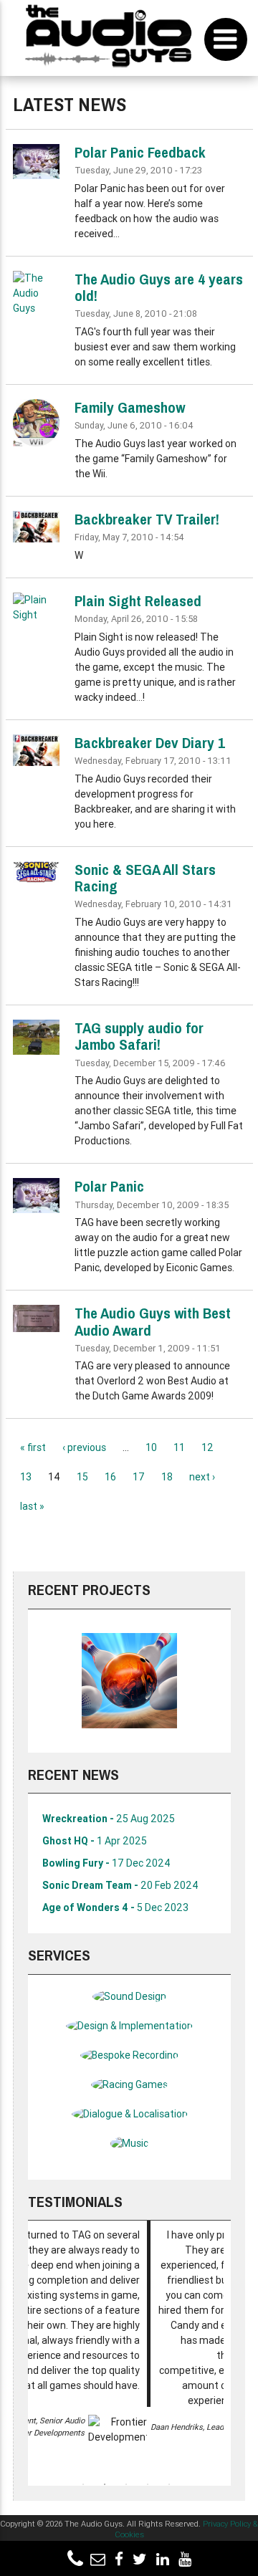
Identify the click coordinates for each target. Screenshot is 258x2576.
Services (59, 1955)
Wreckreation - (109, 1819)
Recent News (73, 1775)
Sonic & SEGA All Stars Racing (145, 878)
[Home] (109, 38)
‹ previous (84, 1447)
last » (32, 1506)
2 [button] (105, 2484)
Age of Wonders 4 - (115, 1907)
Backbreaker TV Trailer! (147, 519)
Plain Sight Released (138, 601)
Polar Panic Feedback (140, 152)
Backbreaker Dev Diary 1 (150, 743)
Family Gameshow (130, 407)
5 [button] (169, 2484)
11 (179, 1447)
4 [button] (148, 2484)
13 (26, 1477)
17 (139, 1477)
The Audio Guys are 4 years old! (159, 287)
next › (202, 1477)
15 (82, 1477)
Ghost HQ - (95, 1841)
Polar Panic (109, 1186)
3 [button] (126, 2484)
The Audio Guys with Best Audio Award (153, 1321)
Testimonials (75, 2202)
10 (151, 1447)
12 (207, 1447)
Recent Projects (89, 1590)
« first (33, 1447)
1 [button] (83, 2484)
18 (167, 1477)
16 (110, 1477)
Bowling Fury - (106, 1863)
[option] (129, 1681)
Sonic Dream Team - (120, 1885)
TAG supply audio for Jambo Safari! (139, 1036)
